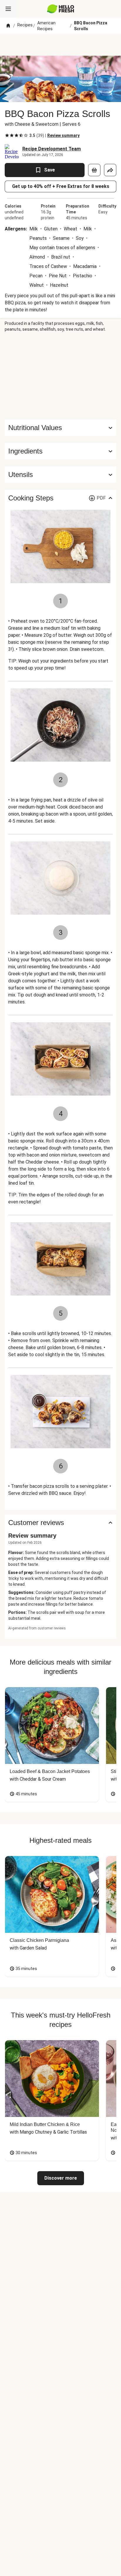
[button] (60, 451)
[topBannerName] (60, 45)
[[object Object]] (94, 170)
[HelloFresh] (61, 9)
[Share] (110, 170)
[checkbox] (7, 135)
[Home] (8, 26)
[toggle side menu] (8, 9)
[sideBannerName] (60, 376)
